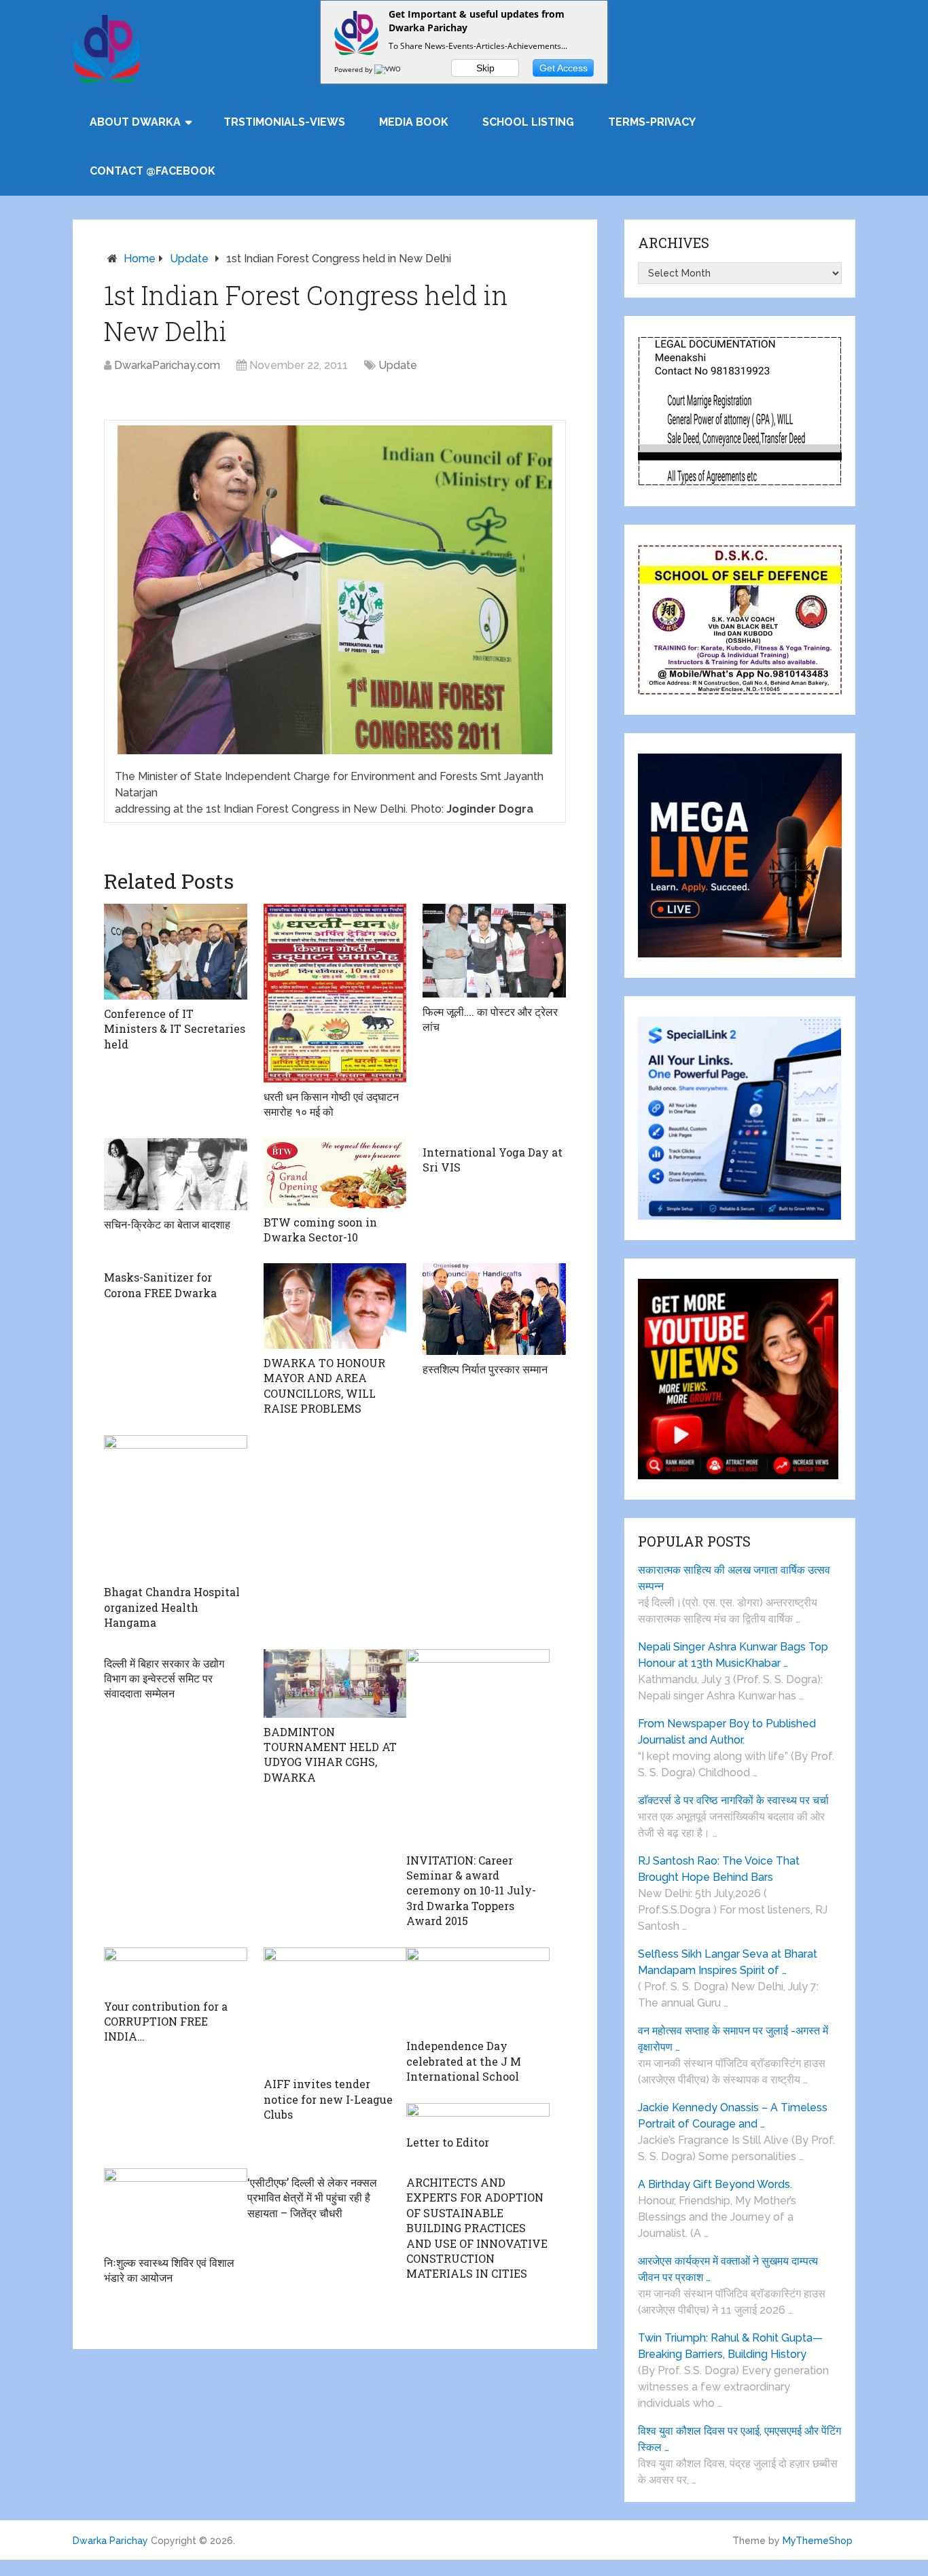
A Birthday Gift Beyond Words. (715, 2184)
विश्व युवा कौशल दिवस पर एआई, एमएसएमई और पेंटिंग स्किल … (739, 2439)
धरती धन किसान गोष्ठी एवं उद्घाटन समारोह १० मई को (331, 1104)
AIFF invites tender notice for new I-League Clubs (328, 2099)
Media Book (414, 122)
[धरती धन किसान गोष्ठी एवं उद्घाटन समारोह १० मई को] (335, 993)
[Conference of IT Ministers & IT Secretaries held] (176, 952)
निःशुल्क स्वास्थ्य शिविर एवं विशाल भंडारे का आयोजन (169, 2270)
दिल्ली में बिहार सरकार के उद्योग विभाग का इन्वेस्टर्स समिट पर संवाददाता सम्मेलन (164, 1678)
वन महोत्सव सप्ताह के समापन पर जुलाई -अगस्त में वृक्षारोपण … (733, 2039)
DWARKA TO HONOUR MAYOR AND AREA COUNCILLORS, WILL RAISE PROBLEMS (324, 1386)
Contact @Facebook (153, 171)
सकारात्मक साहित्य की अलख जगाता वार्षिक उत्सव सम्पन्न (734, 1578)
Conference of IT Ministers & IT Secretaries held (175, 1029)
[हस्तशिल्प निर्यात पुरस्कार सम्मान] (494, 1309)
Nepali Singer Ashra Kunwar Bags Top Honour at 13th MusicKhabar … (733, 1655)
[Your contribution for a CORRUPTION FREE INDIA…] (176, 1970)
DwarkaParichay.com (167, 365)
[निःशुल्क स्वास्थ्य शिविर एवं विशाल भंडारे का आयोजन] (176, 2208)
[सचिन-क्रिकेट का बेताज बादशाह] (176, 1174)
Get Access (564, 68)
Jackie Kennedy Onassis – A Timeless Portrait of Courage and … (733, 2116)
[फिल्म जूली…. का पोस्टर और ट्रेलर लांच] (494, 950)
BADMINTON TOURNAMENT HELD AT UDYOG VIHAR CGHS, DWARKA (330, 1754)
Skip (485, 68)
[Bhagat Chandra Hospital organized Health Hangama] (176, 1507)
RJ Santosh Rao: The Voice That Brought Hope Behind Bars (719, 1869)
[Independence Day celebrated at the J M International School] (478, 1990)
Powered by (354, 69)
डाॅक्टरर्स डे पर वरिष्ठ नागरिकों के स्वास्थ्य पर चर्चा (733, 1800)
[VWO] (389, 69)
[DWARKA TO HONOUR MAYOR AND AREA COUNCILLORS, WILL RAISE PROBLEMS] (335, 1306)
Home (140, 259)
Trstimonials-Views (284, 122)
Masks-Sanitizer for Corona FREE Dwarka (160, 1285)
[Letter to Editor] (478, 2116)
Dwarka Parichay (110, 2541)
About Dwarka (135, 122)
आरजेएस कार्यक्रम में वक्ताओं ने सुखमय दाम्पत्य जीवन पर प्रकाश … (728, 2269)
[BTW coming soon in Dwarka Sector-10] (335, 1173)
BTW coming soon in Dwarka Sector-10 (320, 1230)
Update (189, 259)
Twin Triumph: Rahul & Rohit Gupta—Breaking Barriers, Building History (730, 2346)
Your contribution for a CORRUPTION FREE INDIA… (166, 2022)
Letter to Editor (448, 2142)
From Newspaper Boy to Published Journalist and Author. (727, 1732)
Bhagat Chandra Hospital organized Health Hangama (172, 1607)
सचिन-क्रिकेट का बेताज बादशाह (167, 1224)
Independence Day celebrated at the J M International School (464, 2061)
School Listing (528, 122)
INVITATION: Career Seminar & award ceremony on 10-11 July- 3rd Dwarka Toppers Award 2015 (471, 1891)
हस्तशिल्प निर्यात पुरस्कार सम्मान (485, 1369)
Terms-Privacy (652, 122)
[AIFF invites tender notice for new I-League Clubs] (335, 2009)
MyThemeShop (818, 2541)
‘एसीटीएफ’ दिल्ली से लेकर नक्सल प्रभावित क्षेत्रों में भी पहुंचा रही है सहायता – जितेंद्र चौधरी (312, 2198)
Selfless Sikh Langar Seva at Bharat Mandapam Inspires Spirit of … (728, 1962)
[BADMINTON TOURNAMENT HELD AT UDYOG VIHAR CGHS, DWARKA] (335, 1683)
